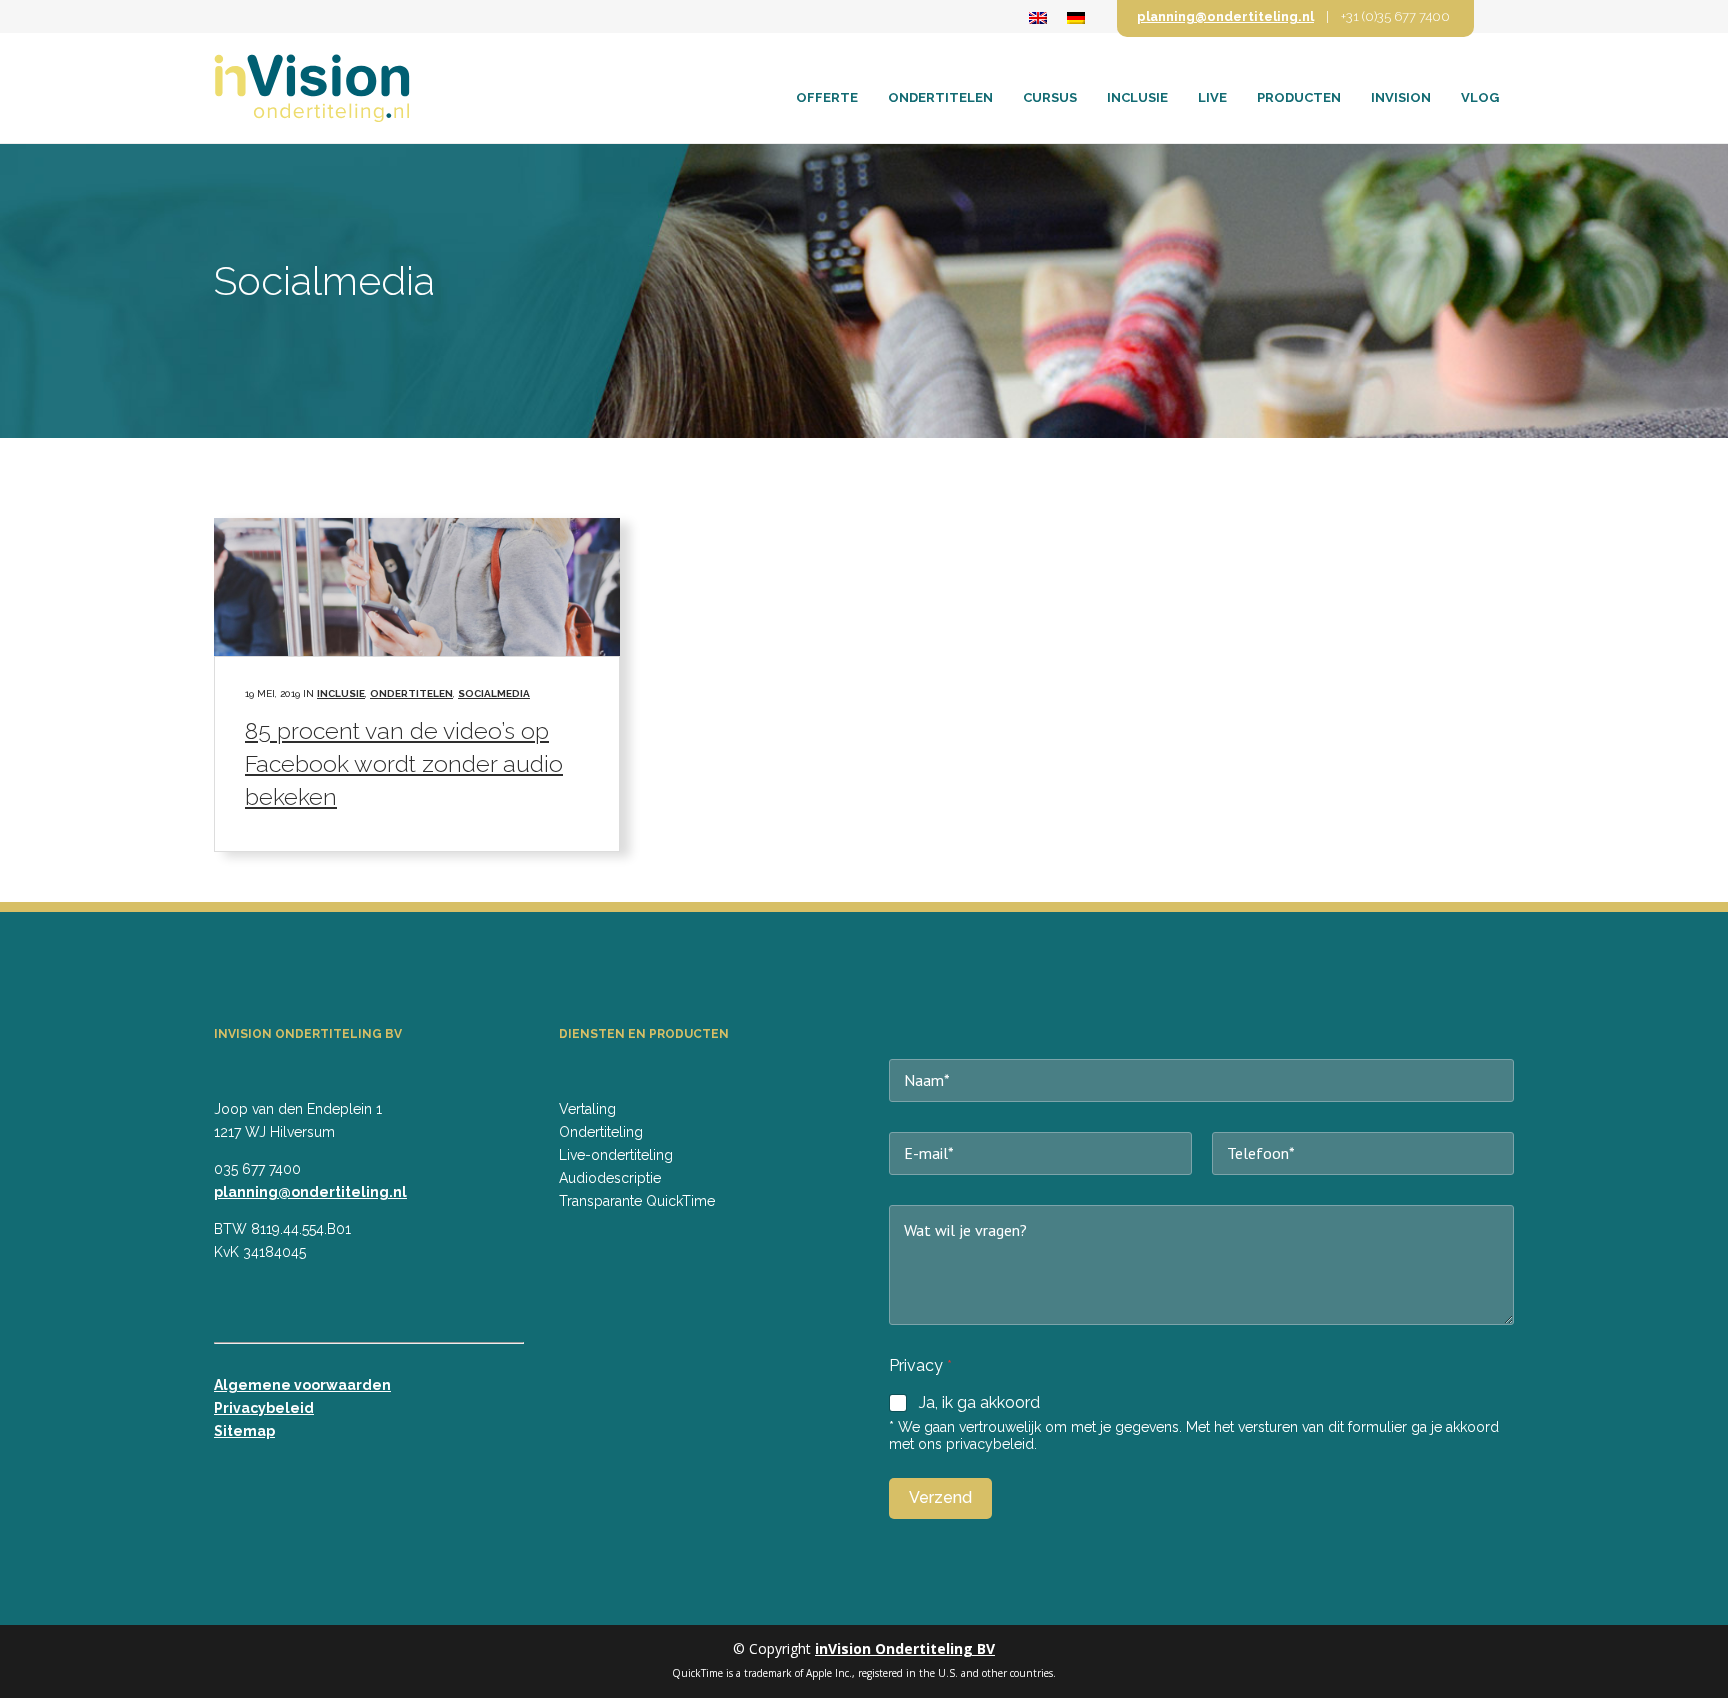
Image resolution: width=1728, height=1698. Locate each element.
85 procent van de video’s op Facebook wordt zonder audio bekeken (404, 763)
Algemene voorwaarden (302, 1385)
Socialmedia (494, 693)
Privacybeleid (264, 1408)
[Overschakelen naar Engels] (1038, 17)
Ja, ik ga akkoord (979, 1402)
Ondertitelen (411, 693)
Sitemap (244, 1431)
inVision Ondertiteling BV (905, 1648)
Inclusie (341, 693)
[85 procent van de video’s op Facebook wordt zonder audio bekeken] (417, 586)
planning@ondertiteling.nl (1225, 16)
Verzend (940, 1497)
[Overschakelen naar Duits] (1076, 17)
